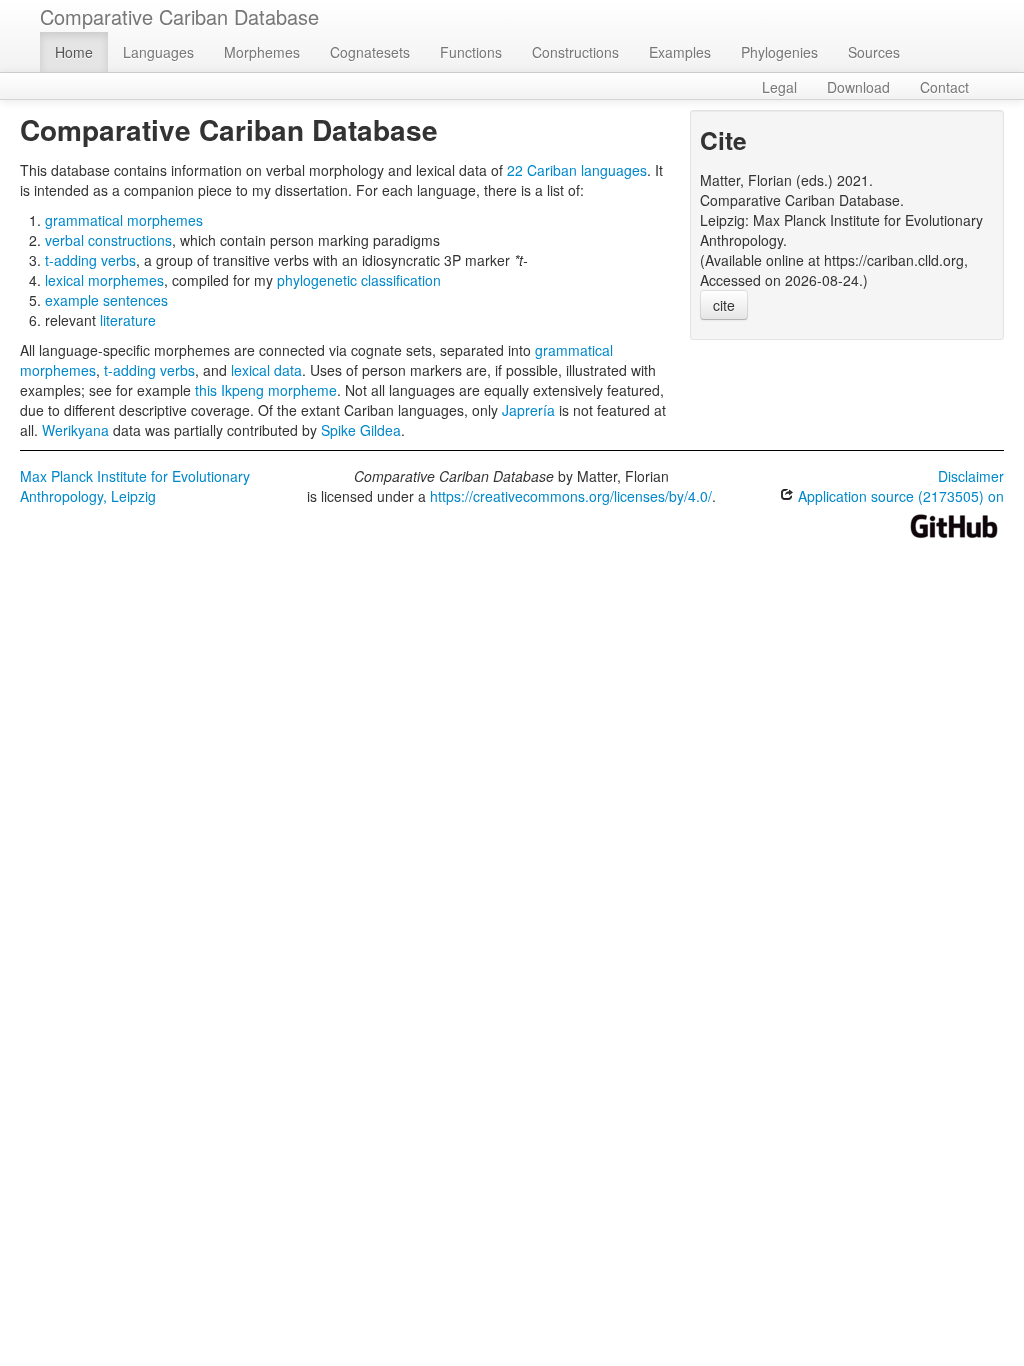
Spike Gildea (361, 430)
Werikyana (75, 430)
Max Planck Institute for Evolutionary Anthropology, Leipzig (135, 486)
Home (74, 52)
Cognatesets (370, 52)
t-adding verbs (90, 260)
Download (858, 87)
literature (128, 320)
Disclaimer (971, 476)
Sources (874, 52)
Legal (779, 87)
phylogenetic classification (359, 280)
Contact (944, 87)
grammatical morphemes (124, 220)
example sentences (106, 300)
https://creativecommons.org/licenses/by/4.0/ (571, 496)
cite (724, 305)
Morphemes (262, 52)
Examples (680, 52)
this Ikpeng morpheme (266, 390)
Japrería (528, 410)
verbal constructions (108, 240)
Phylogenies (779, 52)
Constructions (575, 52)
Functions (471, 52)
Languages (158, 52)
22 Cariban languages (577, 170)
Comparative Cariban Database (179, 16)
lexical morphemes (104, 280)
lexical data (266, 370)
